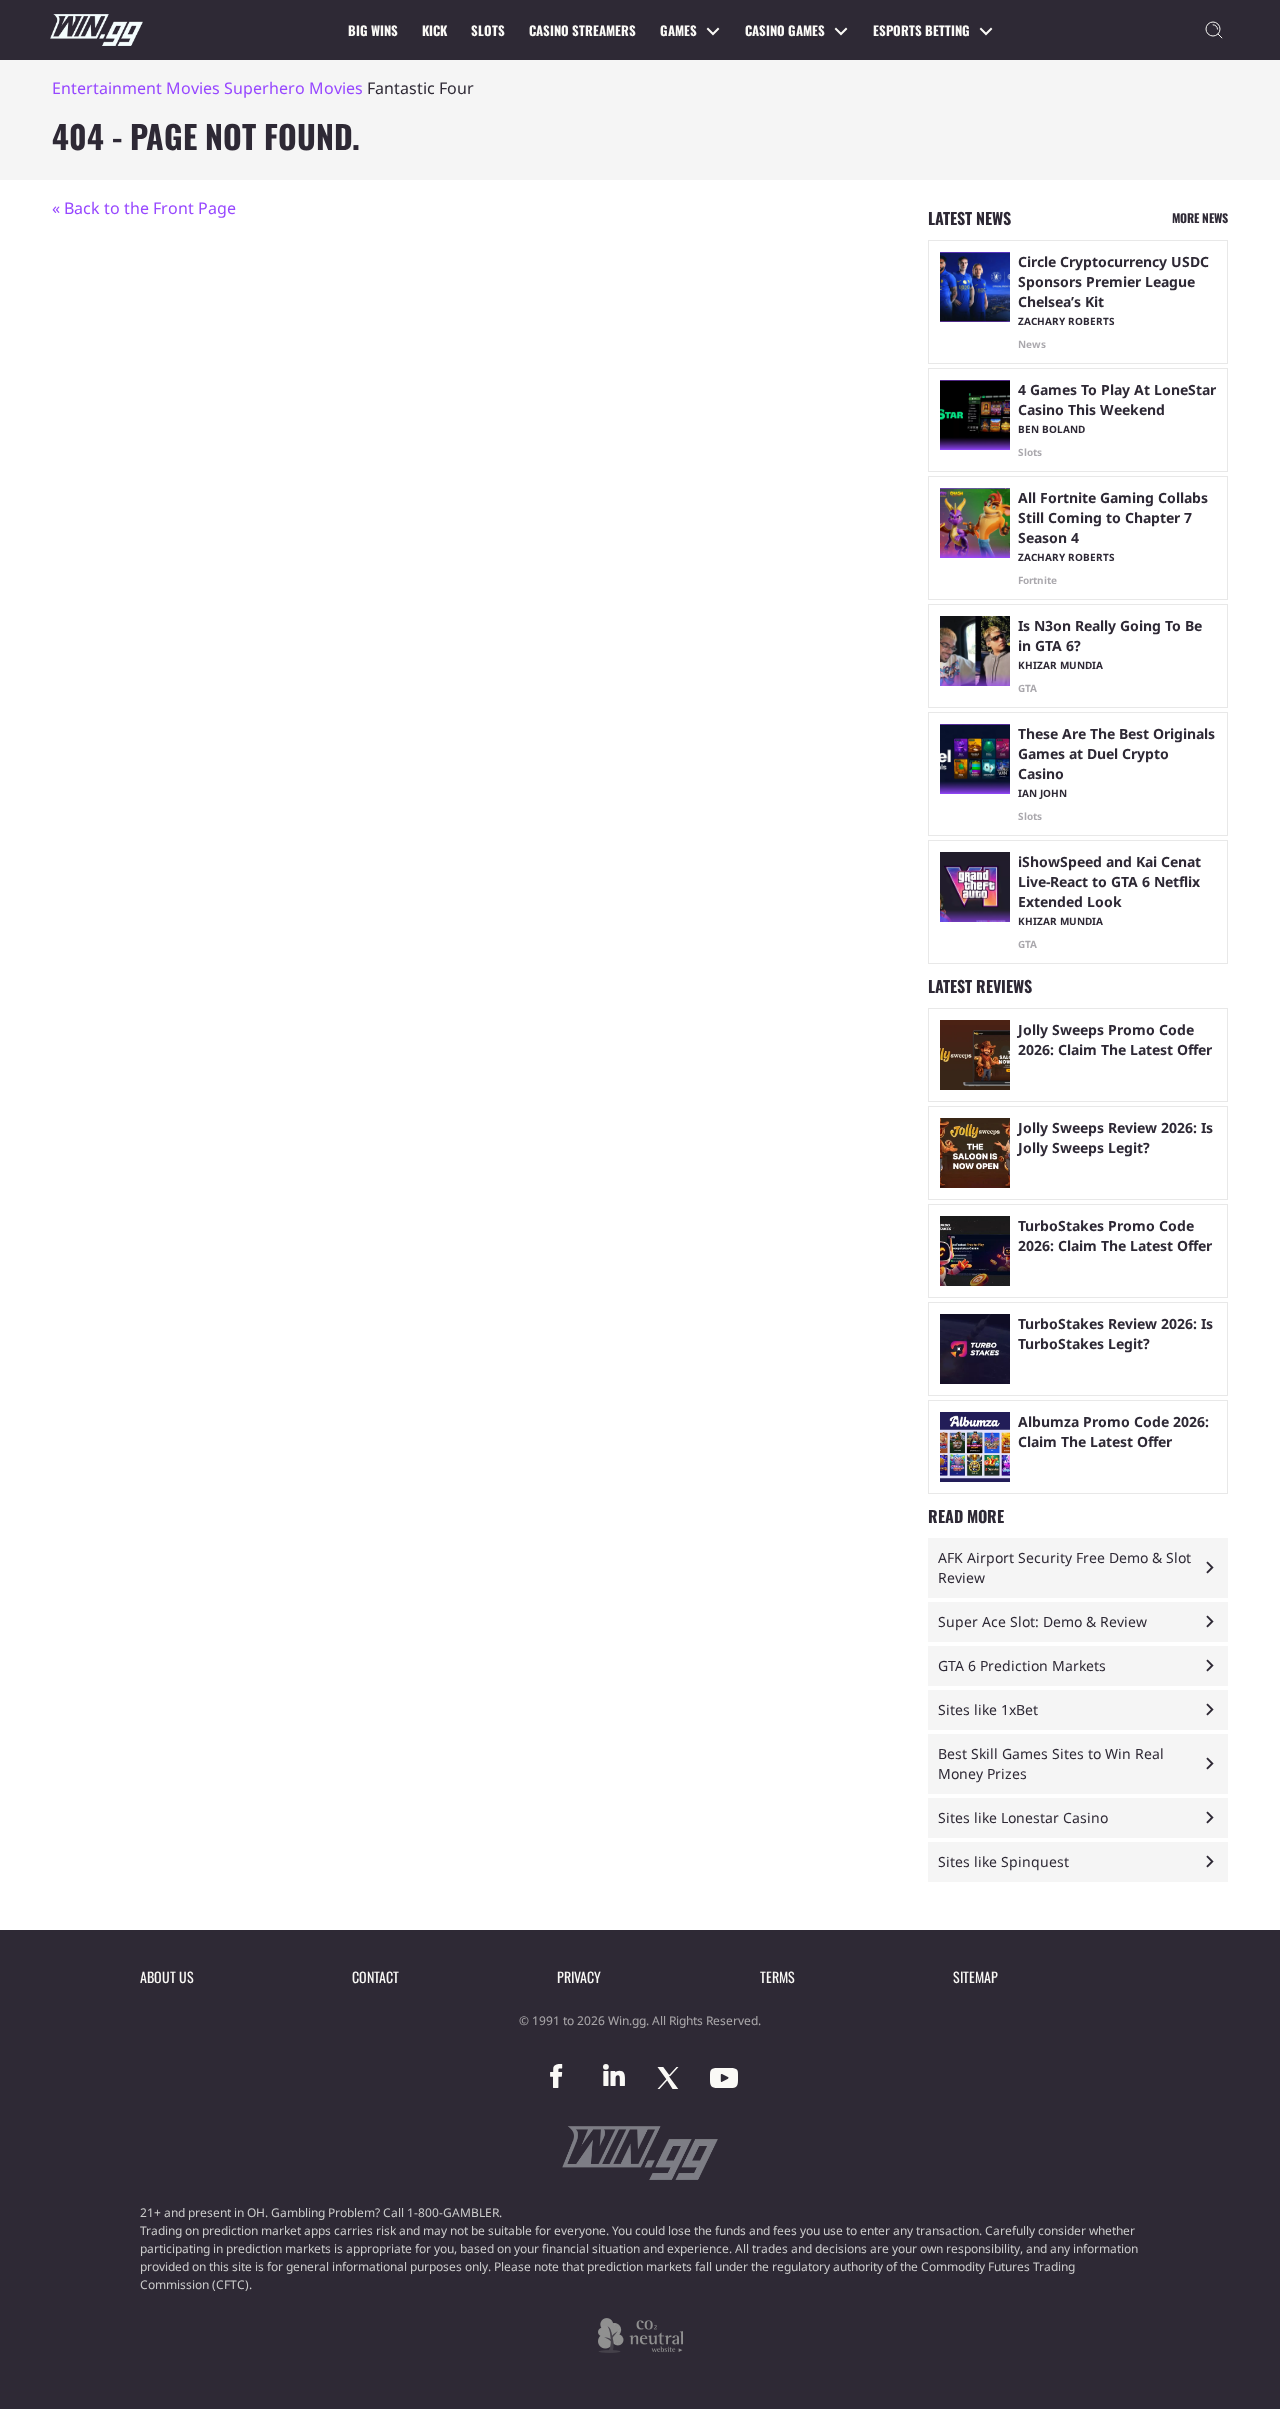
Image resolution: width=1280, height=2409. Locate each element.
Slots (488, 30)
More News (1200, 217)
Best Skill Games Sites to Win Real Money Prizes (1051, 1763)
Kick (434, 30)
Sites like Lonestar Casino (1023, 1817)
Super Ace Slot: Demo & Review (1042, 1621)
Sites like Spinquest (1003, 1861)
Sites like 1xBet (988, 1709)
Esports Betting (921, 30)
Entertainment (107, 88)
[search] (1214, 30)
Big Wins (373, 30)
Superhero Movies (293, 88)
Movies (193, 88)
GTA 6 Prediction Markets (1022, 1665)
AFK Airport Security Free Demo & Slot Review (1064, 1567)
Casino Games (785, 30)
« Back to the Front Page (144, 208)
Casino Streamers (582, 30)
